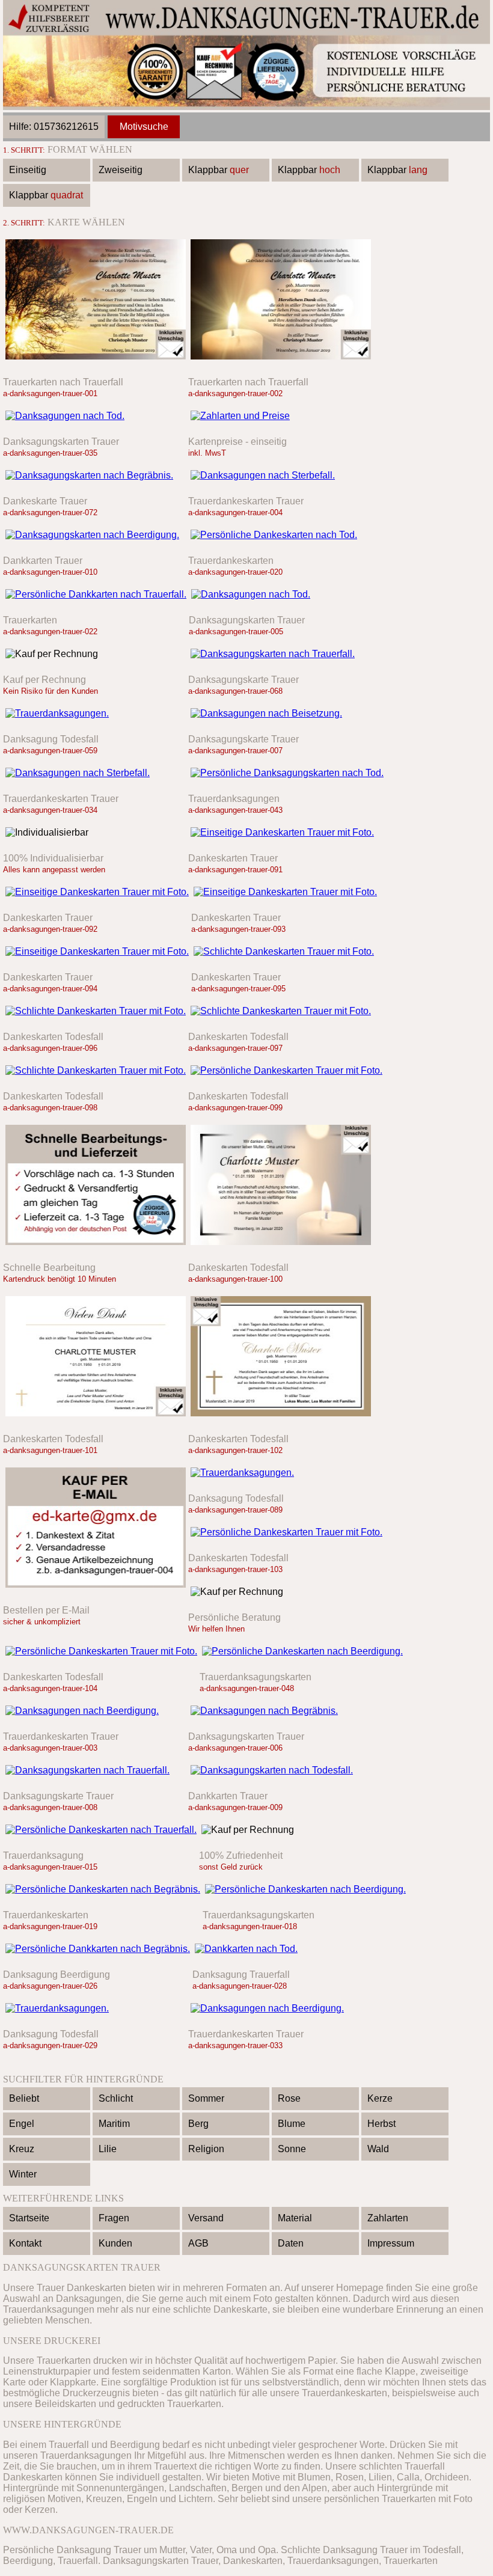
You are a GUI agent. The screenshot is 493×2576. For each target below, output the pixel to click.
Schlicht (116, 2098)
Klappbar (219, 170)
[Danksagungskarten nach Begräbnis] (96, 475)
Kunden (115, 2243)
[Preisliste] (281, 416)
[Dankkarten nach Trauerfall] (96, 594)
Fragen (114, 2218)
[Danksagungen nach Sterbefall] (281, 475)
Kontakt (25, 2243)
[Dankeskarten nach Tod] (281, 535)
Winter (23, 2174)
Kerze (380, 2098)
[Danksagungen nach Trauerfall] (96, 362)
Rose (289, 2098)
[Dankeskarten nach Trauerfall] (101, 1830)
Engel (22, 2124)
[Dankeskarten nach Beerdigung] (302, 1651)
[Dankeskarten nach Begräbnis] (103, 1889)
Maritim (114, 2124)
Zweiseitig (121, 170)
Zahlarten (388, 2218)
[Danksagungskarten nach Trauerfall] (281, 654)
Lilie (108, 2149)
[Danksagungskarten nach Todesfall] (281, 1770)
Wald (378, 2149)
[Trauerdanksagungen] (96, 713)
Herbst (381, 2124)
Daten (291, 2243)
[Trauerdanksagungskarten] (282, 832)
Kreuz (22, 2149)
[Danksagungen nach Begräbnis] (281, 1711)
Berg (198, 2124)
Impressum (391, 2243)
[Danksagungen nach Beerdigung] (96, 1711)
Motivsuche (144, 127)
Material (295, 2218)
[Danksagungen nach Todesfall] (281, 362)
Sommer (206, 2098)
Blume (292, 2124)
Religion (206, 2149)
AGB (198, 2243)
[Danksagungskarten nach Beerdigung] (96, 535)
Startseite (29, 2218)
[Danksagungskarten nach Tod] (287, 773)
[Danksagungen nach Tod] (96, 416)
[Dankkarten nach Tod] (285, 1949)
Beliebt (24, 2098)
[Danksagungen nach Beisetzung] (281, 713)
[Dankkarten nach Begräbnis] (98, 1949)
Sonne (292, 2149)
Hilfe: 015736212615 (54, 127)
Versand (206, 2218)
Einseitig (28, 170)
